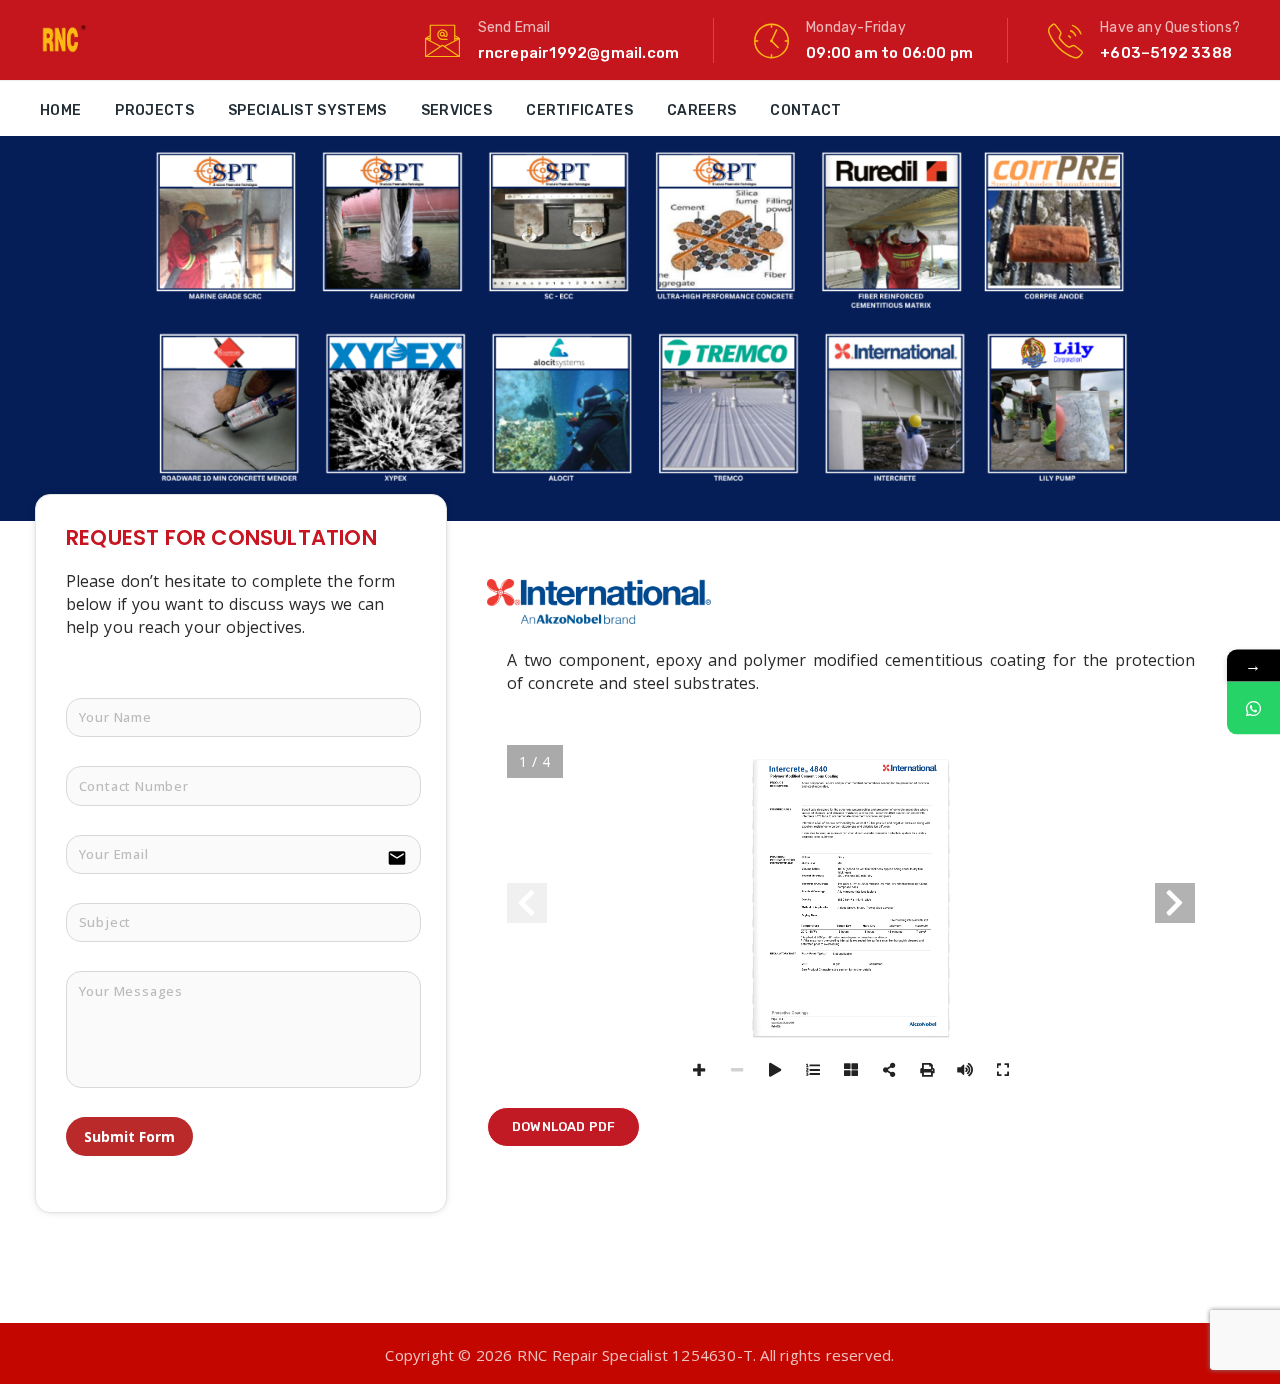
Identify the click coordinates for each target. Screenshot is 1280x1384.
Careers (701, 110)
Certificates (579, 110)
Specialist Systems (307, 110)
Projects (154, 110)
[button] (563, 1127)
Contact (805, 110)
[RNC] (63, 40)
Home (60, 110)
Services (456, 110)
